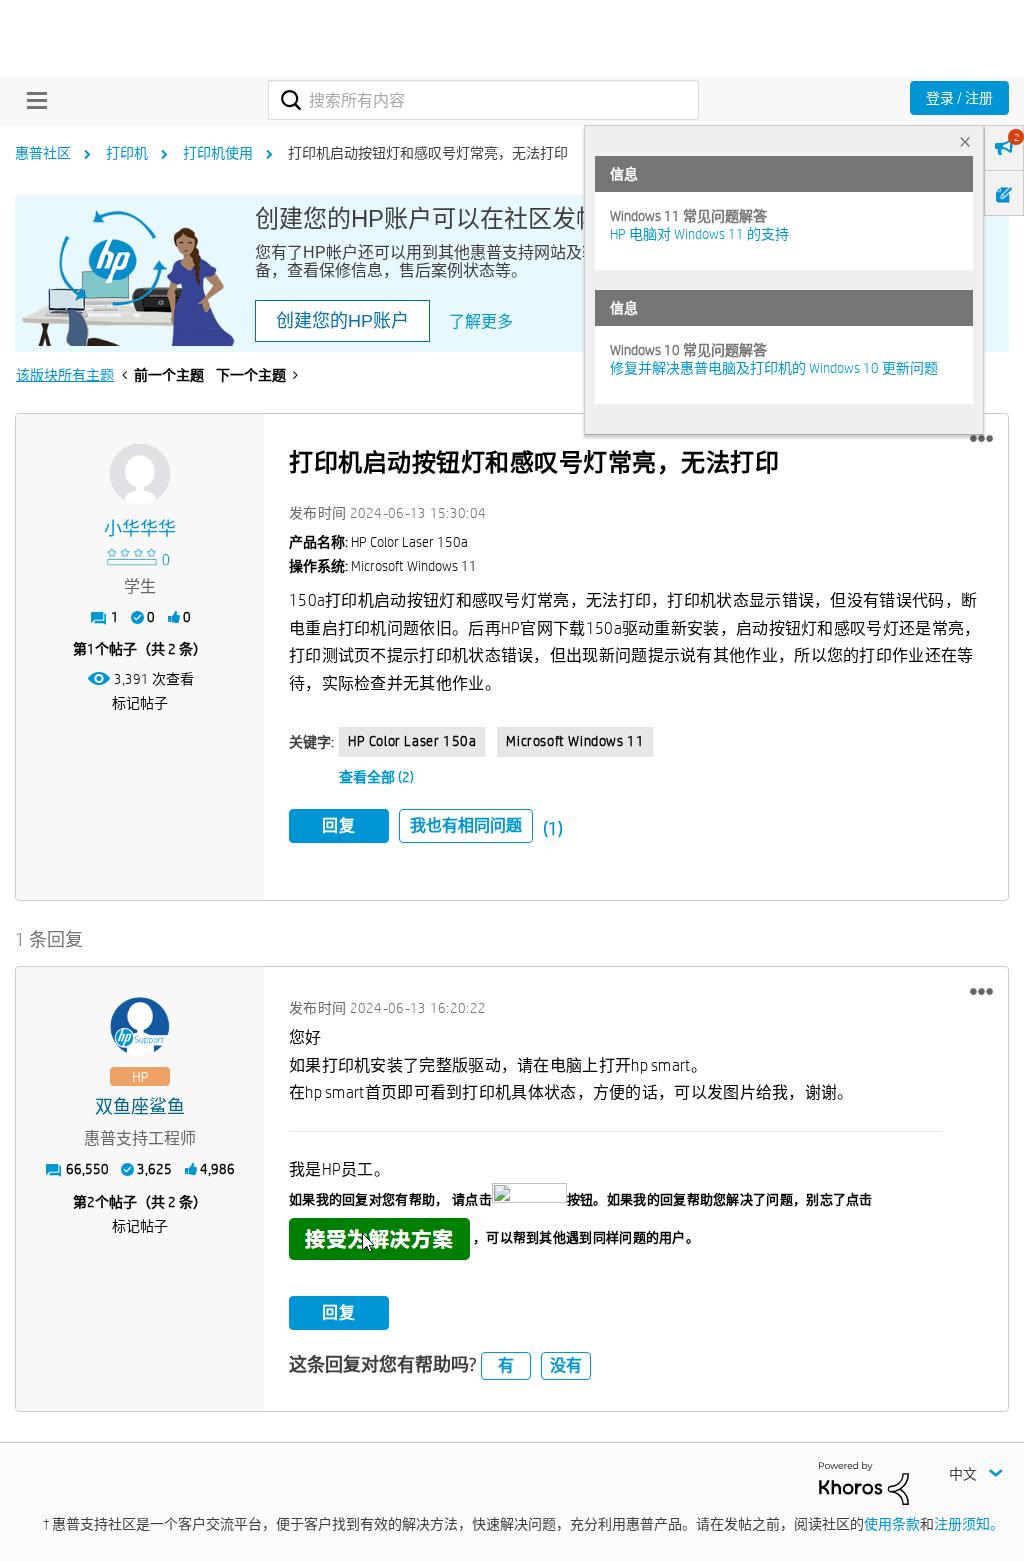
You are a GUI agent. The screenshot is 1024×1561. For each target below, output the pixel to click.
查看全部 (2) (376, 777)
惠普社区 (43, 153)
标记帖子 (140, 703)
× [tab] (965, 141)
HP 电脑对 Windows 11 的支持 (699, 234)
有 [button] (506, 1365)
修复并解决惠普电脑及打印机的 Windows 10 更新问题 (774, 368)
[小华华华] (140, 474)
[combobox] (483, 100)
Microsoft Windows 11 (575, 741)
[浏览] (32, 100)
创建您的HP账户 (342, 321)
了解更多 (481, 321)
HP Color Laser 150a (412, 741)
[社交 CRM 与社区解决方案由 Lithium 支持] (864, 1482)
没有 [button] (566, 1365)
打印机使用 (218, 153)
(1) (553, 828)
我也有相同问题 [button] (466, 825)
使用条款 (892, 1524)
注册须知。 (969, 1524)
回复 (339, 825)
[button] (981, 439)
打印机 (127, 153)
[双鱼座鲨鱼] (140, 1027)
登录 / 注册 (959, 98)
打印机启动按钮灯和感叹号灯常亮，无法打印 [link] (428, 153)
